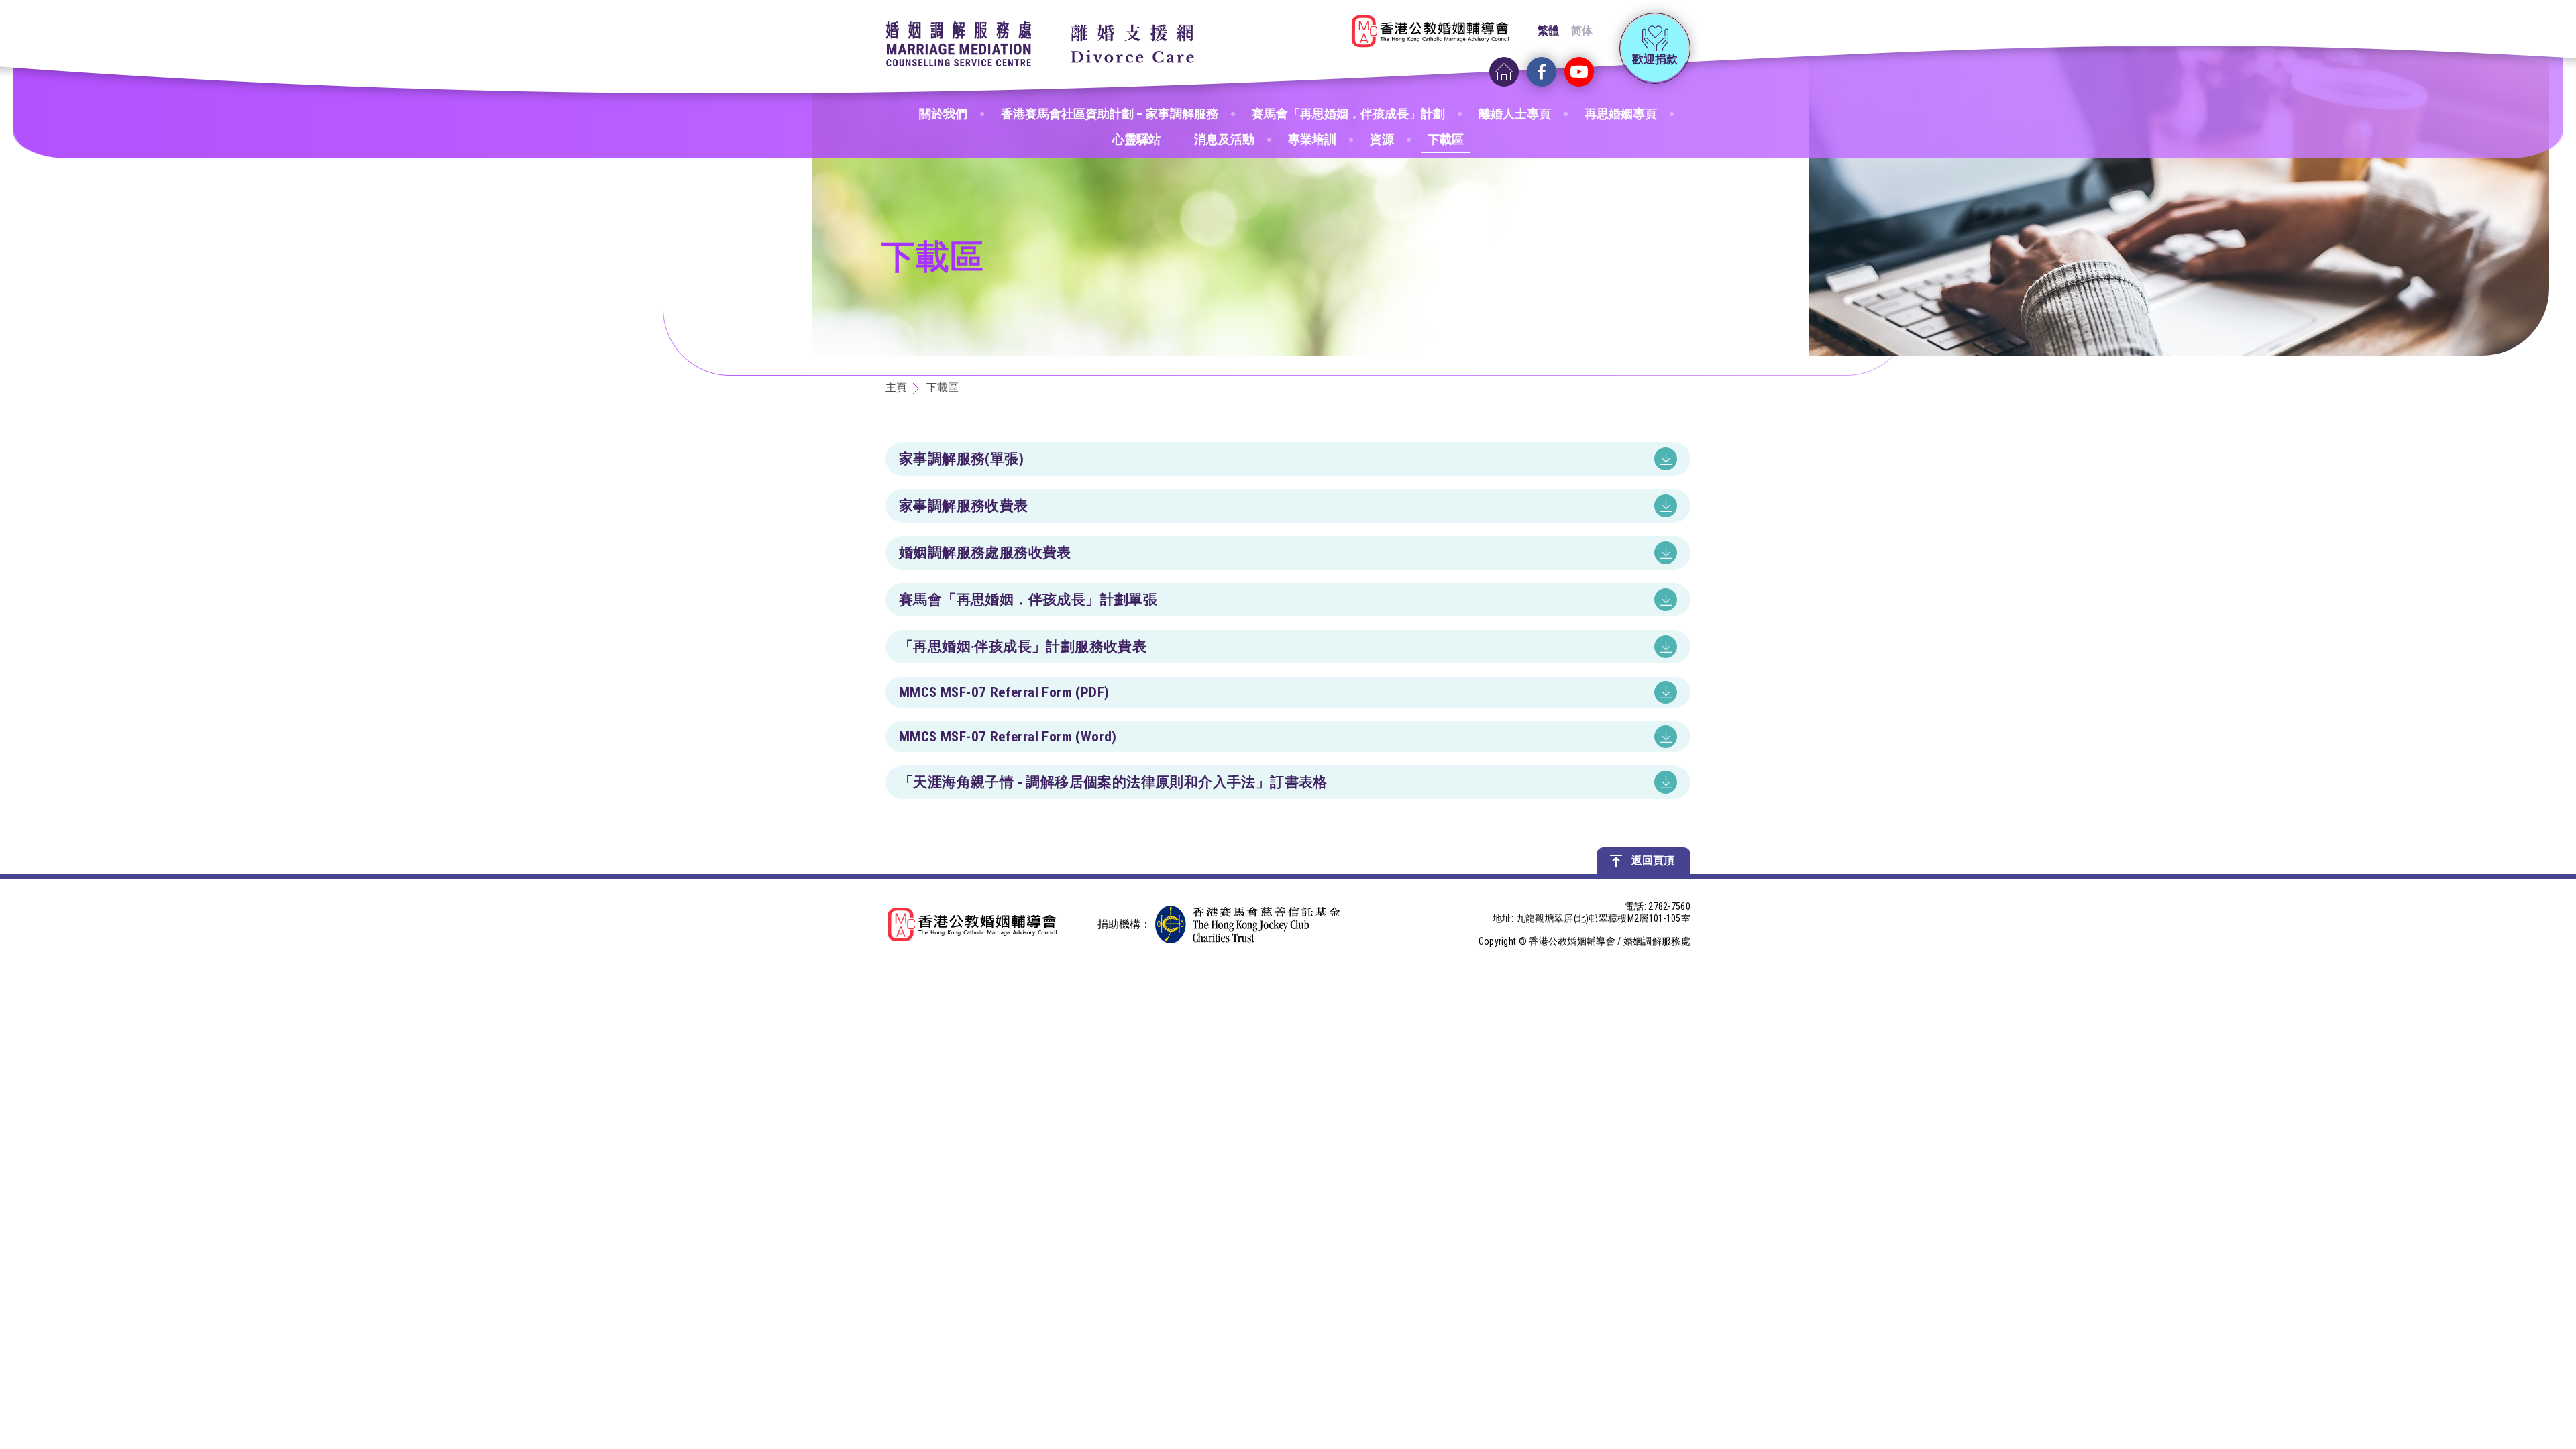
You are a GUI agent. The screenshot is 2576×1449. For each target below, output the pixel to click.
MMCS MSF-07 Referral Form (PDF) (1004, 692)
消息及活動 (1224, 139)
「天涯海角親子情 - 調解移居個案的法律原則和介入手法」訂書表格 (1113, 782)
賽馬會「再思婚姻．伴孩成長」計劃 (1348, 114)
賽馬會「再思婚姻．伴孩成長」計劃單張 (1028, 600)
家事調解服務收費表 (964, 506)
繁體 (1548, 31)
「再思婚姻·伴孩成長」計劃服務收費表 (1023, 647)
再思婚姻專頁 (1621, 114)
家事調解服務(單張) (961, 459)
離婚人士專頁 (1515, 114)
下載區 (1446, 139)
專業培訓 (1312, 139)
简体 (1582, 31)
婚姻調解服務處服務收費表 (985, 553)
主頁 (896, 387)
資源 (1382, 139)
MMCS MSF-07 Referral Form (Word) (1008, 737)
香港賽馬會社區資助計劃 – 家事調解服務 (1110, 114)
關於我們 (943, 114)
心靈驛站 (1136, 139)
